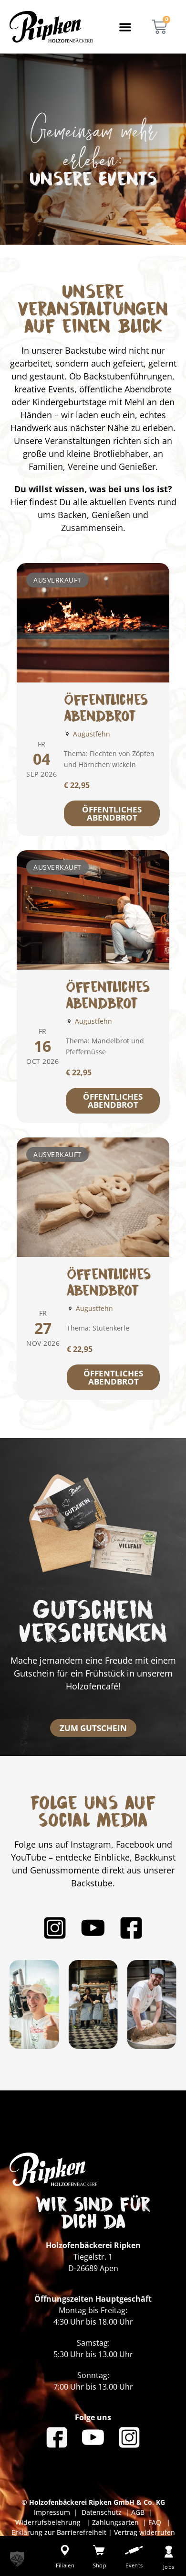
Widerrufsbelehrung (49, 2522)
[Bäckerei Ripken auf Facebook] (131, 1928)
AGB (138, 2512)
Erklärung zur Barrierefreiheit (59, 2532)
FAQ (154, 2522)
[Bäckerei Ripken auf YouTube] (93, 1928)
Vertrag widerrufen (145, 2532)
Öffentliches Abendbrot (112, 813)
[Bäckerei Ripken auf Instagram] (55, 1928)
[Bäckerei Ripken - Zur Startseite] (51, 27)
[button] (125, 27)
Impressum (54, 2512)
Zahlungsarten (116, 2522)
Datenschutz (103, 2512)
